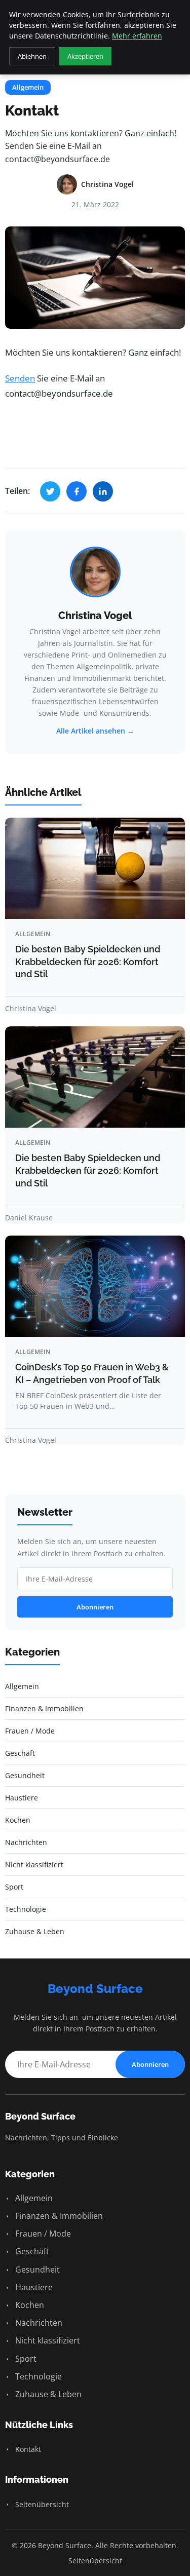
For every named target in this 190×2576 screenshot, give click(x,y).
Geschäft (31, 2251)
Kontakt (27, 2449)
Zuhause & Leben (47, 2394)
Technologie (37, 2376)
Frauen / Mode (42, 2234)
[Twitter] (50, 491)
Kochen (29, 2305)
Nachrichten (38, 2323)
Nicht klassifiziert (47, 2340)
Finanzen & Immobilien (58, 2216)
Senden (20, 378)
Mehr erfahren (137, 36)
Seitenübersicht (41, 2504)
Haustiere (33, 2287)
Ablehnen (32, 56)
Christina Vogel (95, 616)
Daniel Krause (29, 1218)
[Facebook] (77, 491)
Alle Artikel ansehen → (95, 731)
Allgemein (28, 87)
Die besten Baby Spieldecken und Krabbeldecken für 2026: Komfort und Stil (88, 962)
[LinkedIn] (103, 491)
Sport (25, 2359)
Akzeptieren (85, 56)
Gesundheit (36, 2270)
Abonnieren (95, 1607)
